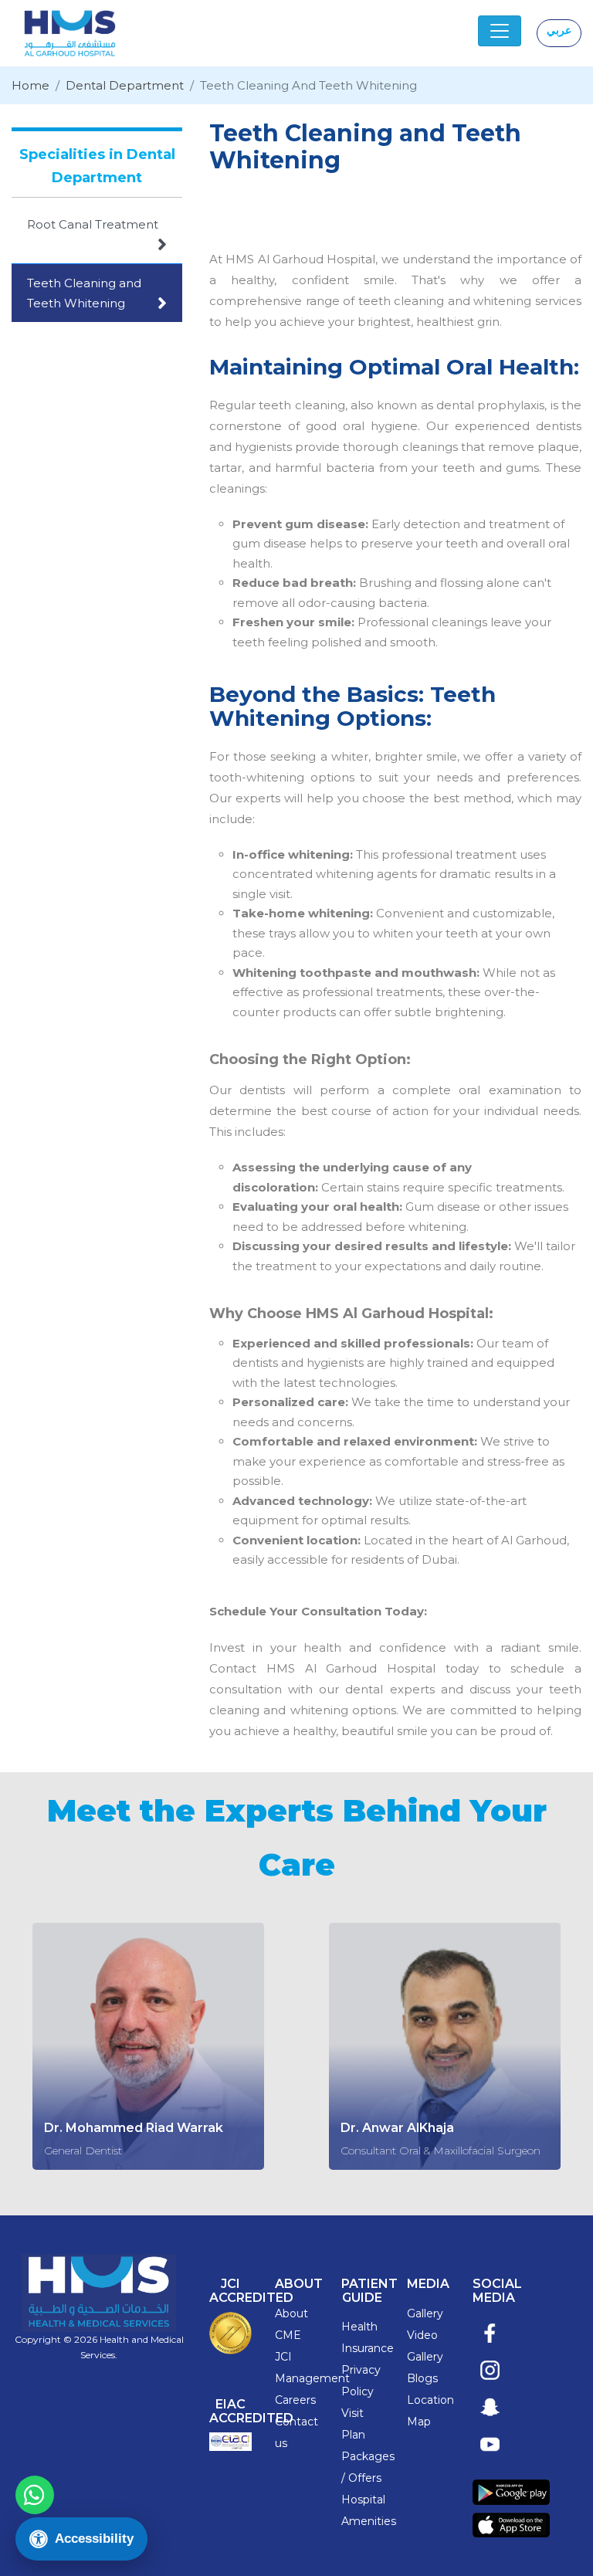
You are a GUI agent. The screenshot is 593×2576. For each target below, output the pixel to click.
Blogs (422, 2378)
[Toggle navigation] (500, 31)
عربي (559, 30)
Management (312, 2378)
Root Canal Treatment (97, 235)
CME (288, 2335)
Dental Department (125, 85)
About (291, 2313)
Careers (295, 2400)
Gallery (425, 2313)
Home (30, 85)
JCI (283, 2357)
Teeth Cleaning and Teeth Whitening (97, 294)
